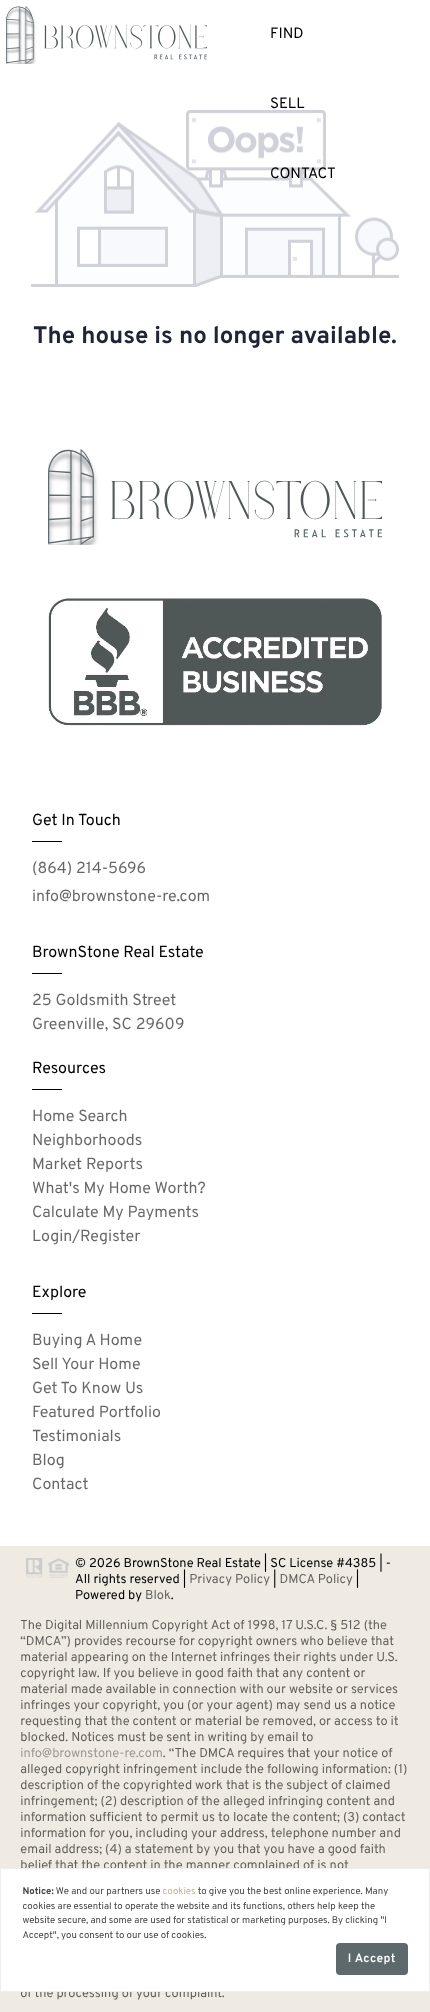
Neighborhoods (87, 1142)
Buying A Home (87, 1342)
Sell (287, 104)
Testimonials (76, 1438)
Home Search (80, 1118)
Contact (303, 174)
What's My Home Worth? (119, 1190)
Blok (158, 1596)
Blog (48, 1462)
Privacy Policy (229, 1580)
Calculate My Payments (115, 1214)
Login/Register (86, 1238)
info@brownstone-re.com (121, 898)
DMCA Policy (316, 1580)
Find (287, 34)
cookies (179, 1892)
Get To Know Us (87, 1390)
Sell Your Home (86, 1366)
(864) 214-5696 (89, 870)
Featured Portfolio (96, 1414)
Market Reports (87, 1166)
